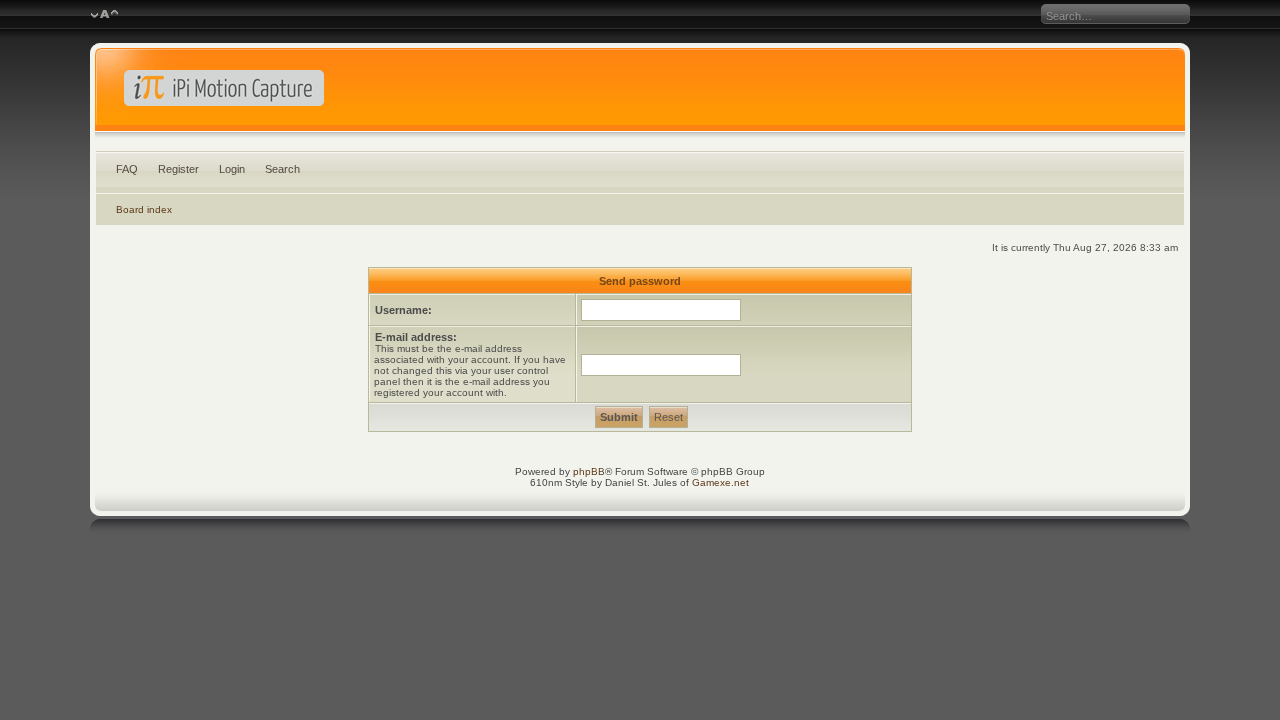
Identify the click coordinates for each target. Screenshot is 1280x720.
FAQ (127, 169)
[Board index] (640, 94)
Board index (144, 209)
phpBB (589, 471)
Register (178, 169)
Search (282, 169)
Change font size (104, 15)
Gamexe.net (720, 482)
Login (232, 169)
